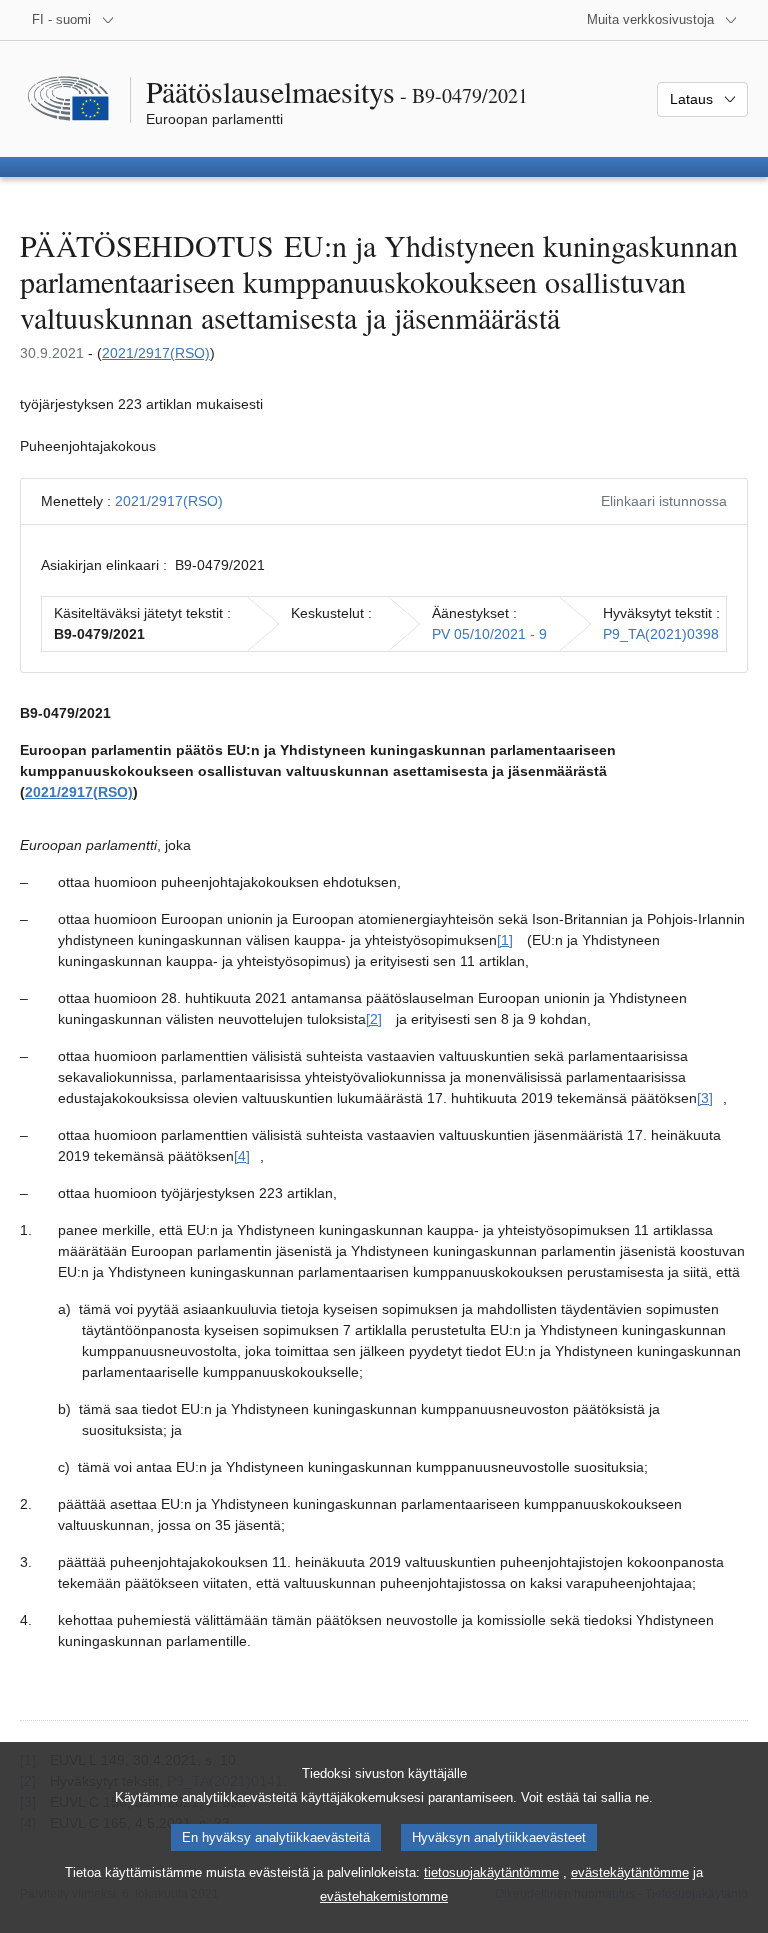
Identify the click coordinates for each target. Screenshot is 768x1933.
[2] (374, 1019)
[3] (705, 1098)
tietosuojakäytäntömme (491, 1872)
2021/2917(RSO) (156, 353)
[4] (242, 1156)
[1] (505, 940)
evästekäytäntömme (630, 1872)
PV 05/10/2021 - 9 (489, 634)
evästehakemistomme (384, 1896)
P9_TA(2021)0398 (661, 634)
